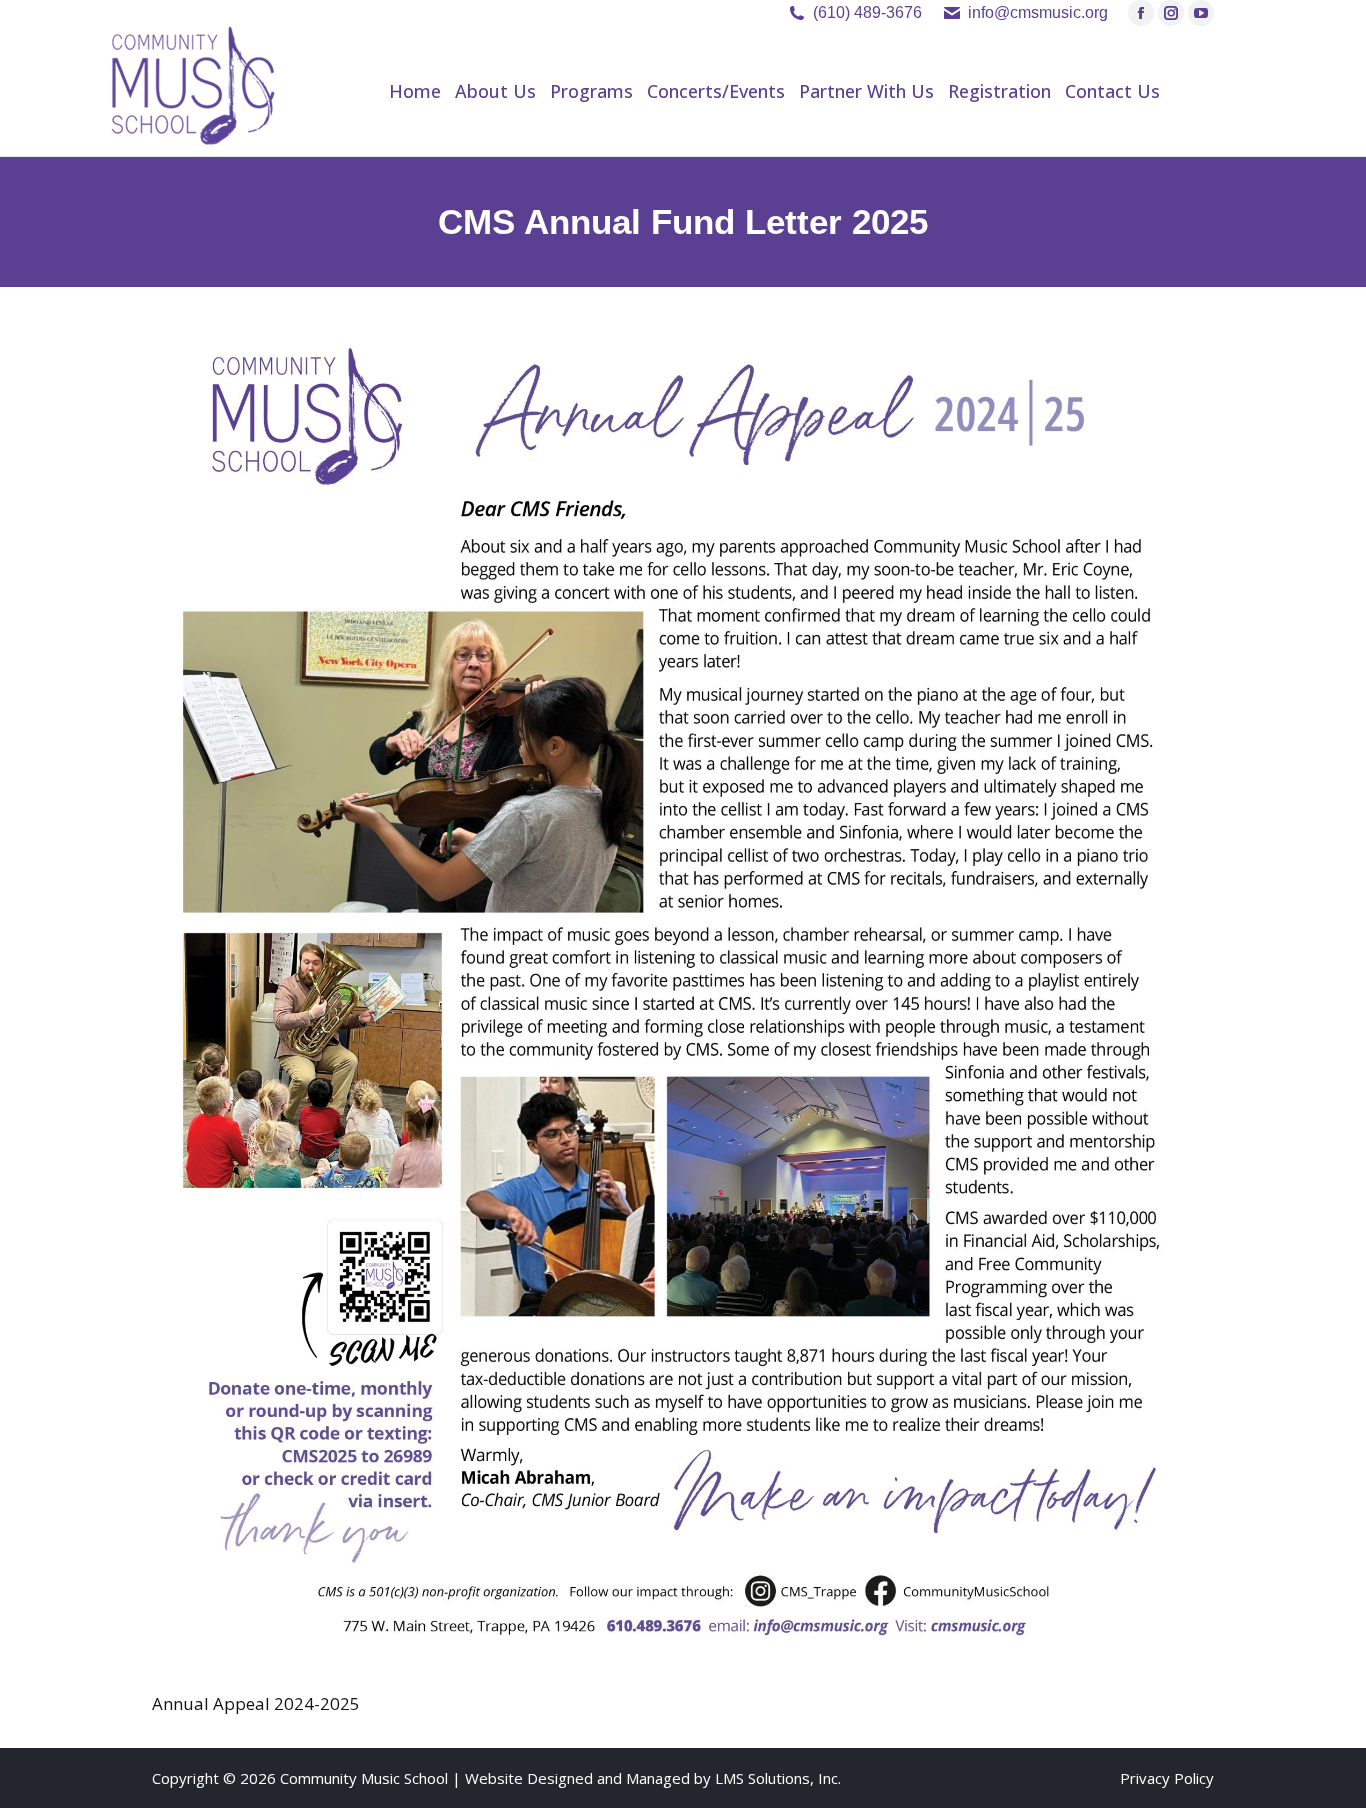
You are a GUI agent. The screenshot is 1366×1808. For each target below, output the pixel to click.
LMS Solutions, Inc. (778, 1778)
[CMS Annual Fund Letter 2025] (682, 993)
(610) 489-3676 (867, 12)
